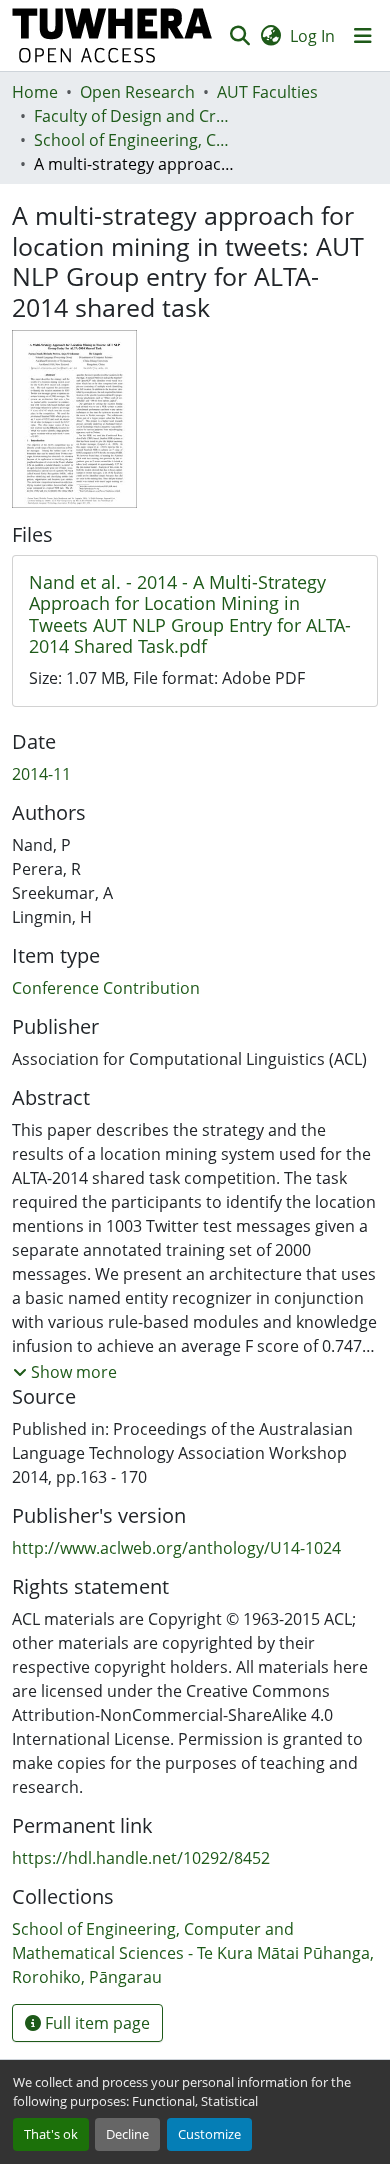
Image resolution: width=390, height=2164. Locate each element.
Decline (127, 2134)
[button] (112, 35)
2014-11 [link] (41, 774)
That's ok (51, 2134)
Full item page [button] (95, 2023)
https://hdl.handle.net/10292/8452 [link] (141, 1858)
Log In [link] (312, 36)
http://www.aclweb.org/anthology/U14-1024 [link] (176, 1548)
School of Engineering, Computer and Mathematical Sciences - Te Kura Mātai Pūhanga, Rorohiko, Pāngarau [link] (134, 140)
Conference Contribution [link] (106, 988)
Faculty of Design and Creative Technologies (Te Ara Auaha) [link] (134, 116)
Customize (209, 2134)
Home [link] (35, 92)
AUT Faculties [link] (267, 92)
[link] (195, 615)
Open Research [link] (137, 92)
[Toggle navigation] (363, 36)
